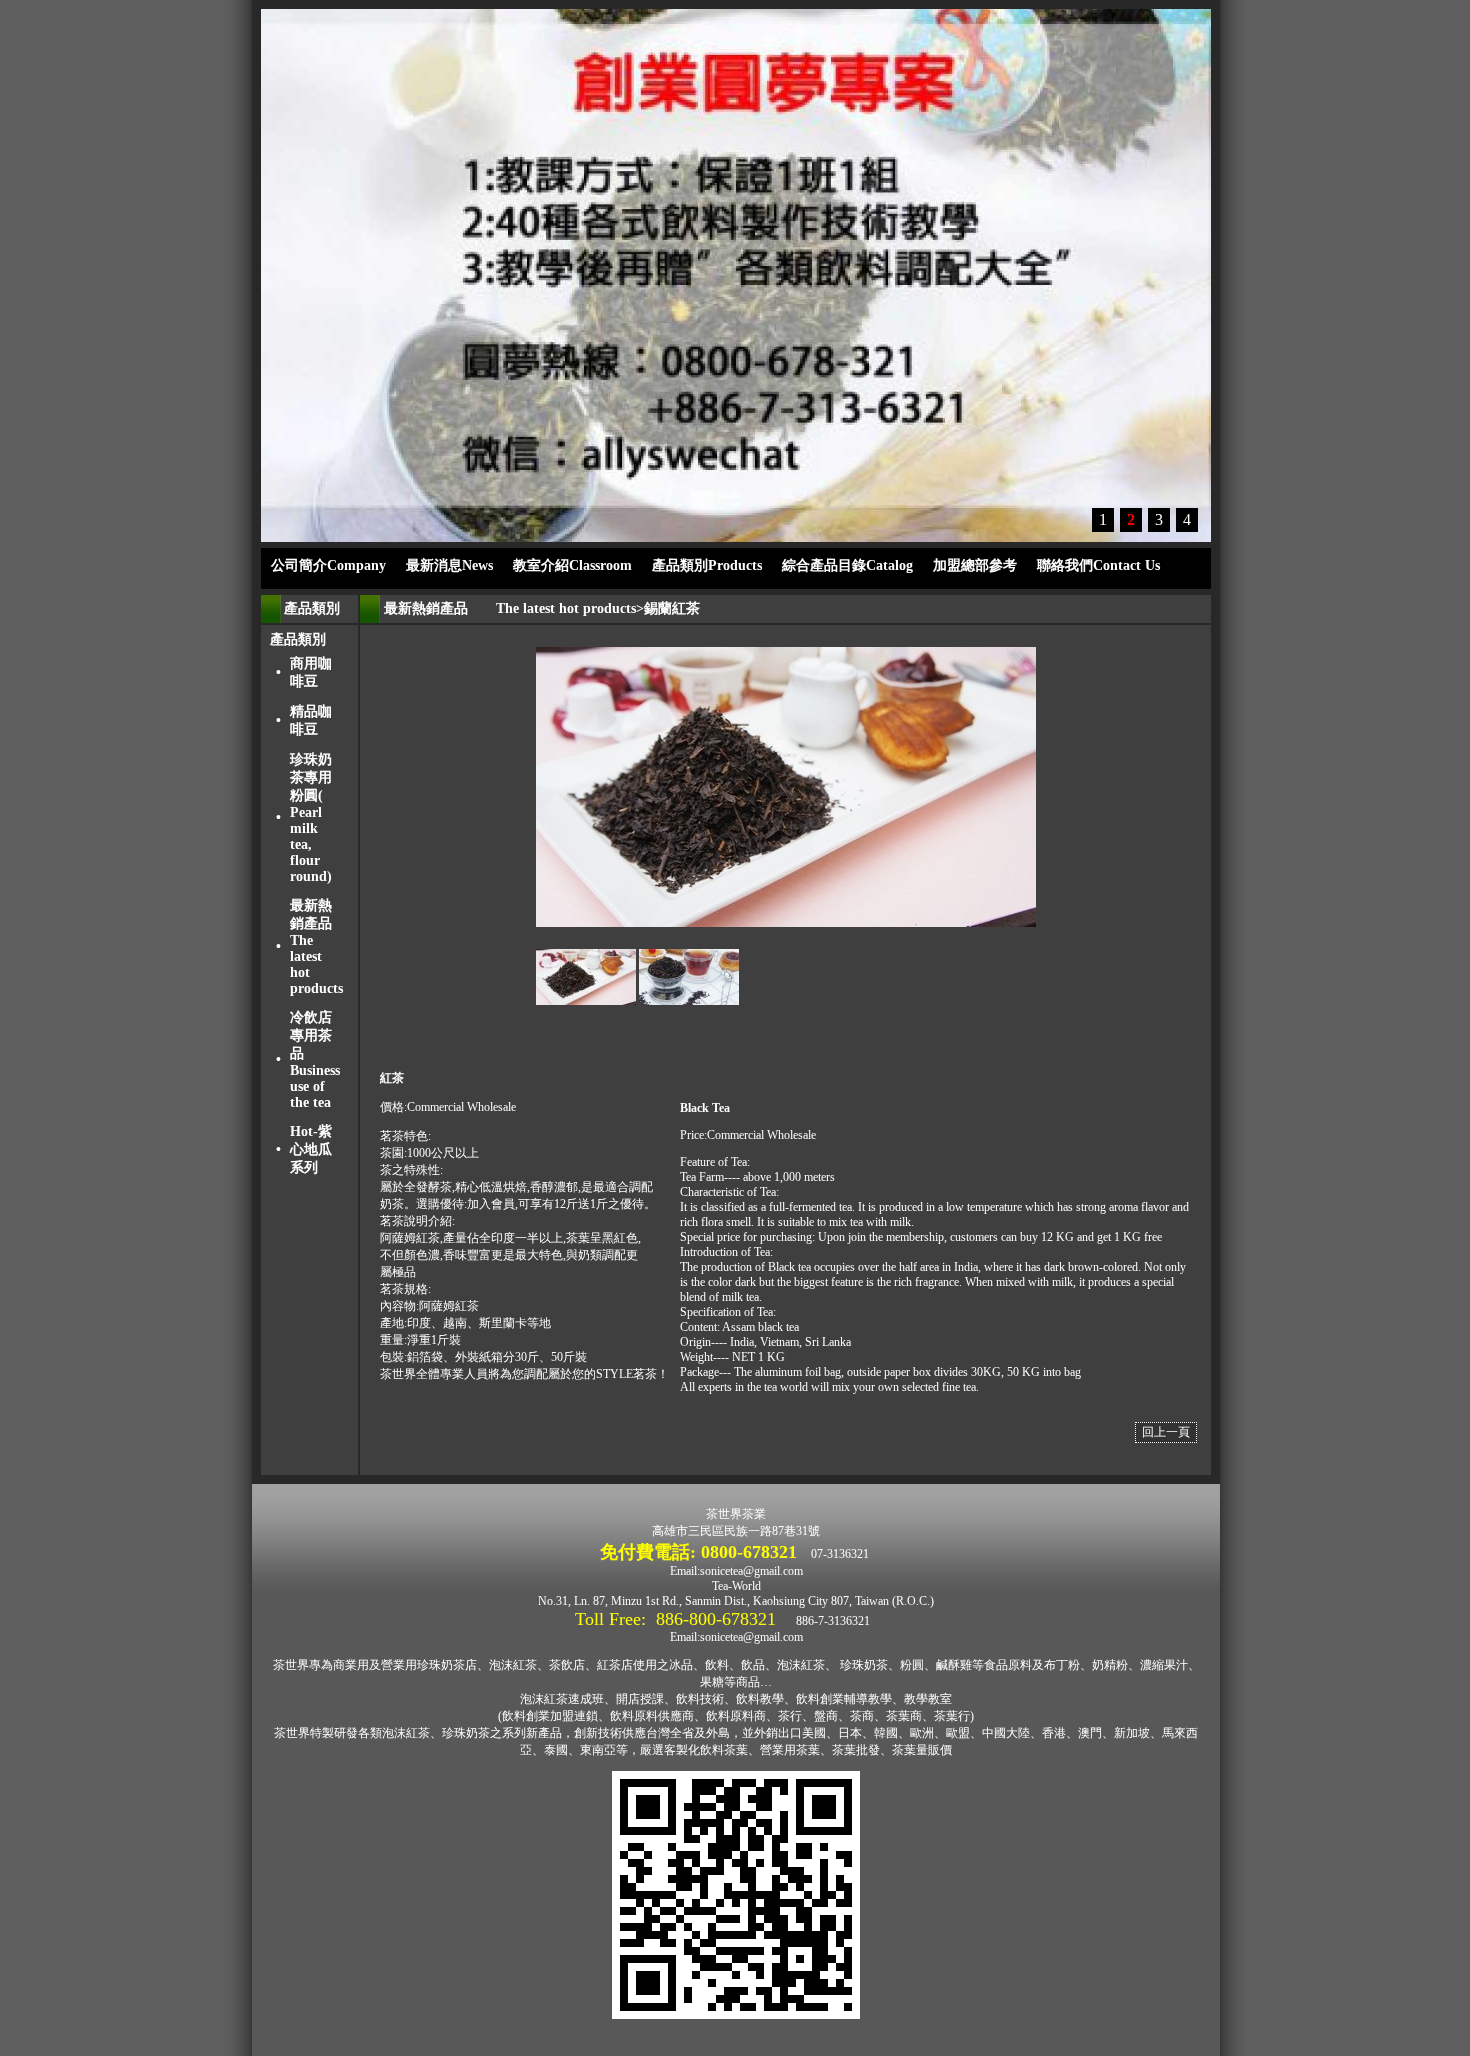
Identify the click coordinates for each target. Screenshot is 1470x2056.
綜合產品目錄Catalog (847, 565)
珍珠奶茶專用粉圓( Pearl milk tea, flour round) (311, 818)
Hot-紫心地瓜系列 (311, 1149)
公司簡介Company (328, 565)
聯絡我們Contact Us (1098, 565)
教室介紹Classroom (572, 565)
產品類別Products (707, 565)
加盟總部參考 (975, 565)
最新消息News (449, 565)
